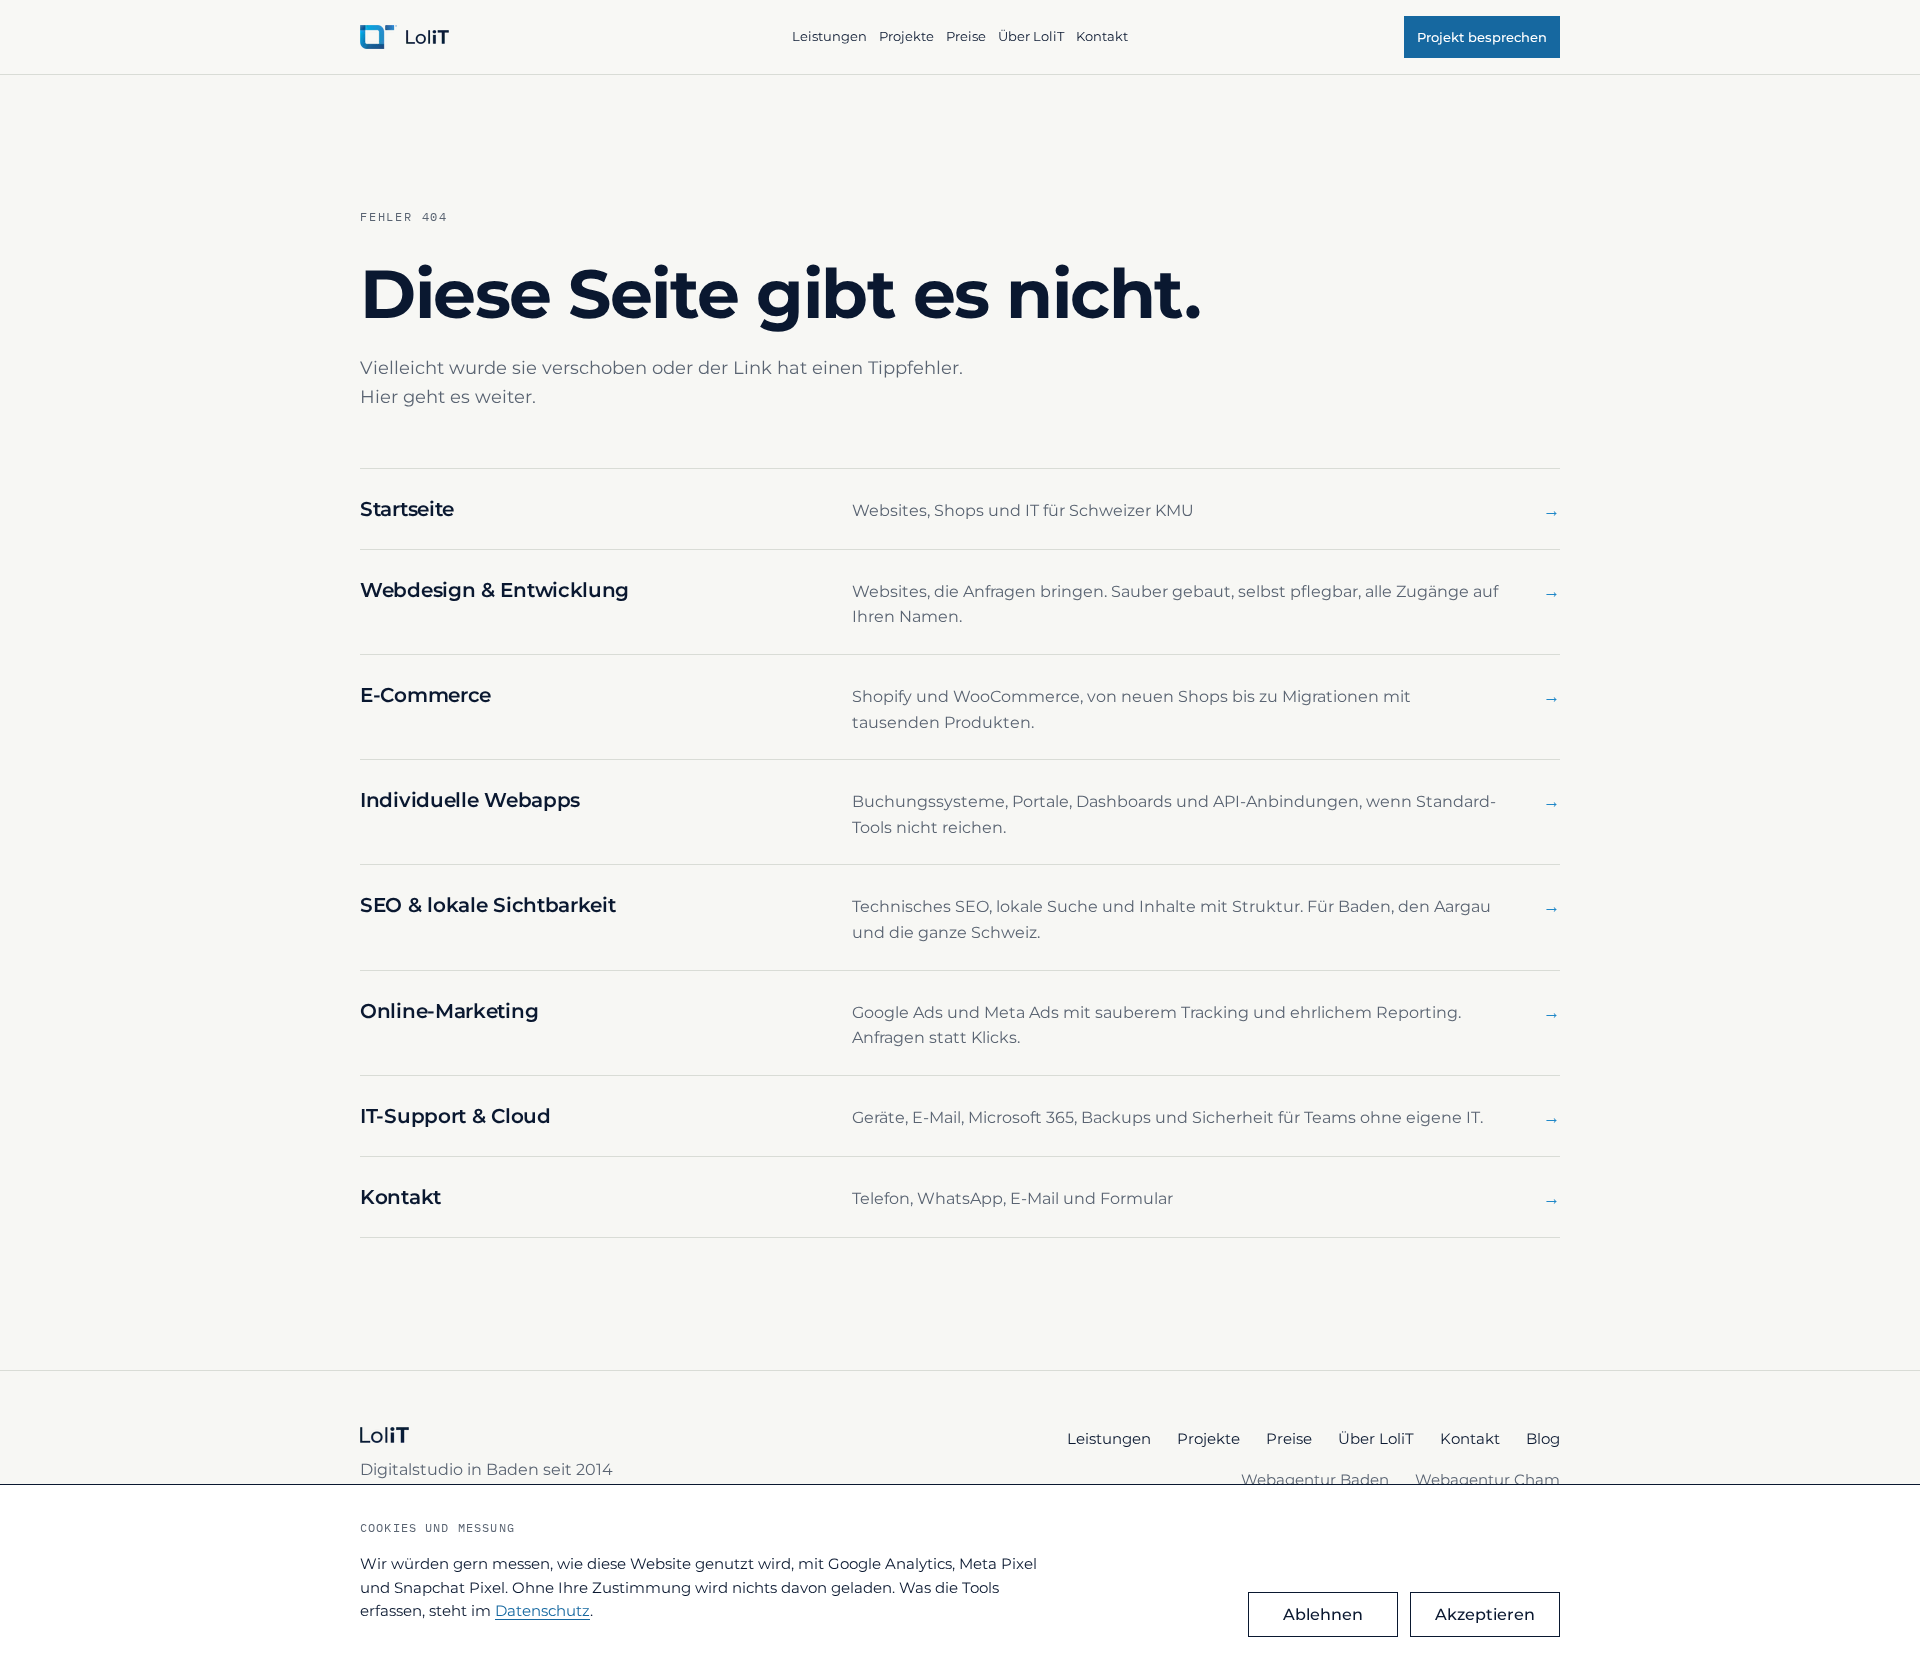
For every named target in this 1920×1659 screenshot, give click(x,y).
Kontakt (1102, 36)
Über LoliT (1031, 36)
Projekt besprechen (1482, 37)
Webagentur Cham (1487, 1479)
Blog (1543, 1438)
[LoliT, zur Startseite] (567, 37)
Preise (966, 36)
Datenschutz (542, 1610)
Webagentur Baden (1315, 1479)
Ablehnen (1323, 1614)
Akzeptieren (1485, 1614)
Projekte (906, 36)
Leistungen (829, 36)
